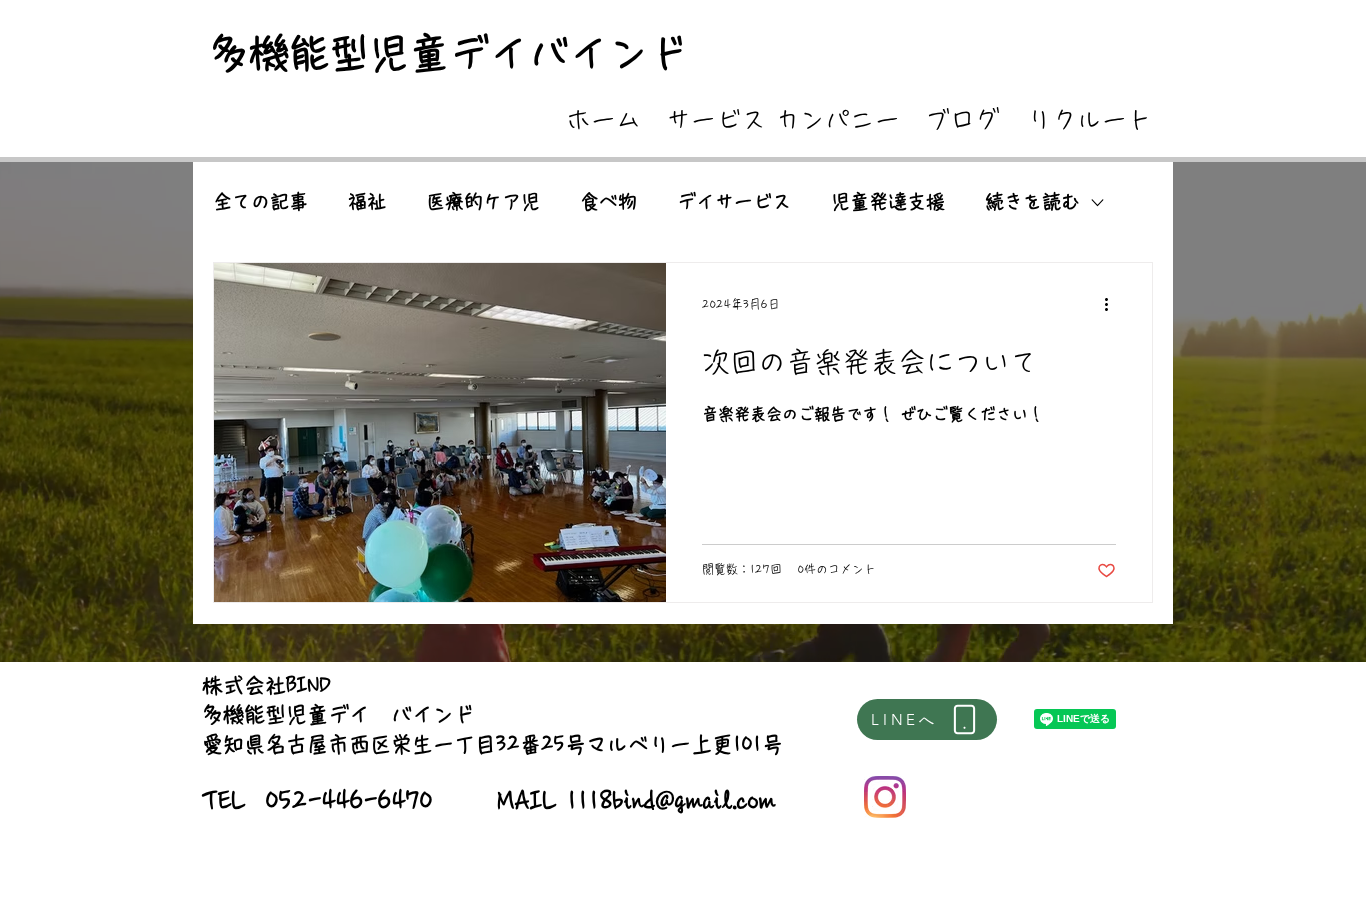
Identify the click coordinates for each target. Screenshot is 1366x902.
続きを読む (1032, 201)
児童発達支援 (888, 201)
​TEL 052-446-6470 (317, 800)
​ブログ (962, 119)
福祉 (367, 201)
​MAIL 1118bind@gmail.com (637, 800)
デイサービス (734, 201)
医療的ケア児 (483, 201)
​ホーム (603, 119)
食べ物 (608, 201)
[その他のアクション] (1113, 304)
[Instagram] (885, 797)
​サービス (716, 119)
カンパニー (837, 119)
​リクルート (1089, 119)
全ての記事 (260, 201)
